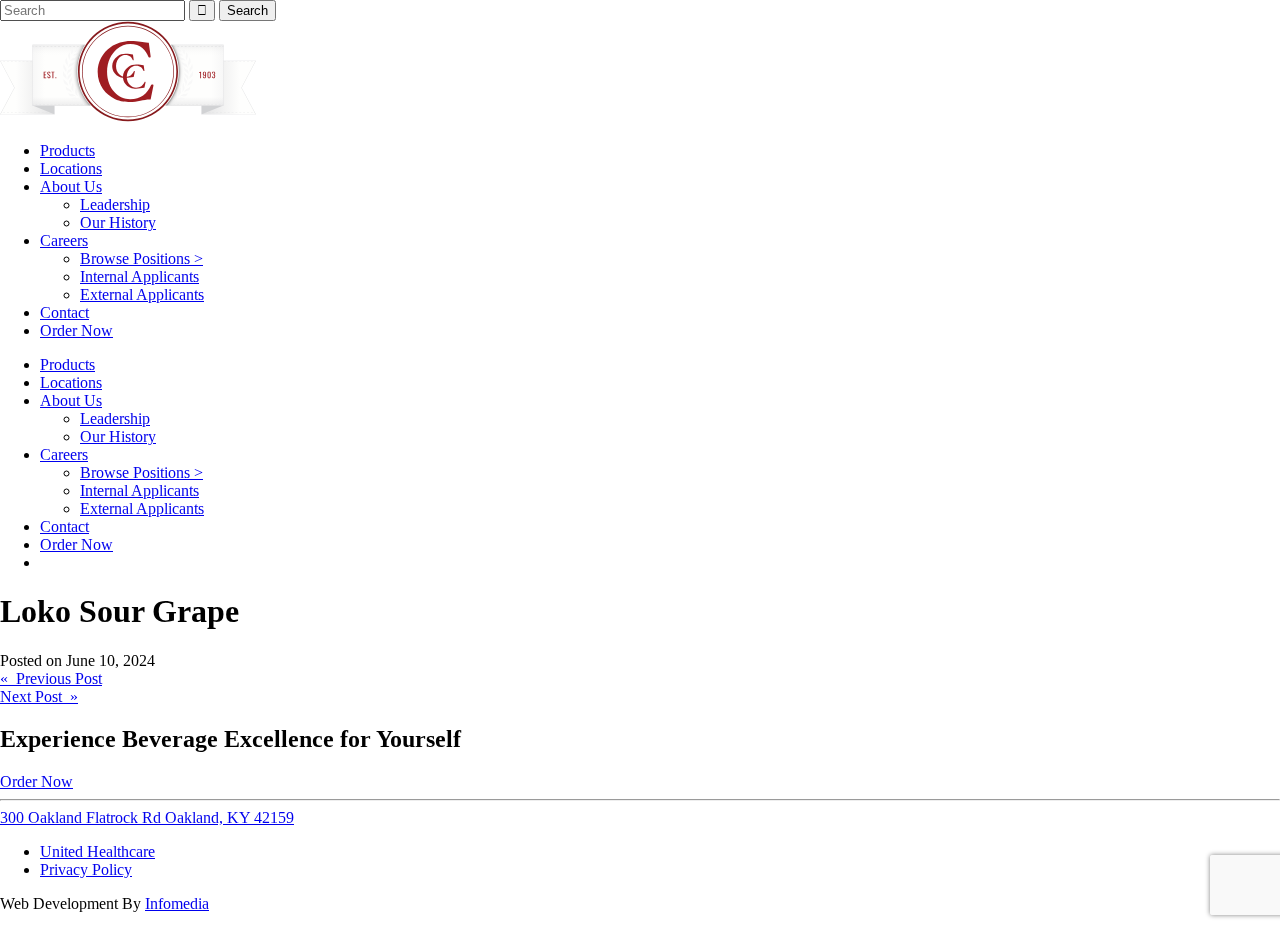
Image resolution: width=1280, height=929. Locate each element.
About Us (71, 186)
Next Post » (39, 696)
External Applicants (142, 294)
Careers (64, 240)
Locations (71, 168)
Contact (64, 312)
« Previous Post (51, 678)
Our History (118, 222)
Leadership (115, 204)
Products (67, 150)
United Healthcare (97, 851)
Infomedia (177, 903)
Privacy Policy (86, 869)
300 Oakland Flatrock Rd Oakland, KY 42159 (147, 817)
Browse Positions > (141, 258)
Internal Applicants (139, 276)
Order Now (76, 330)
